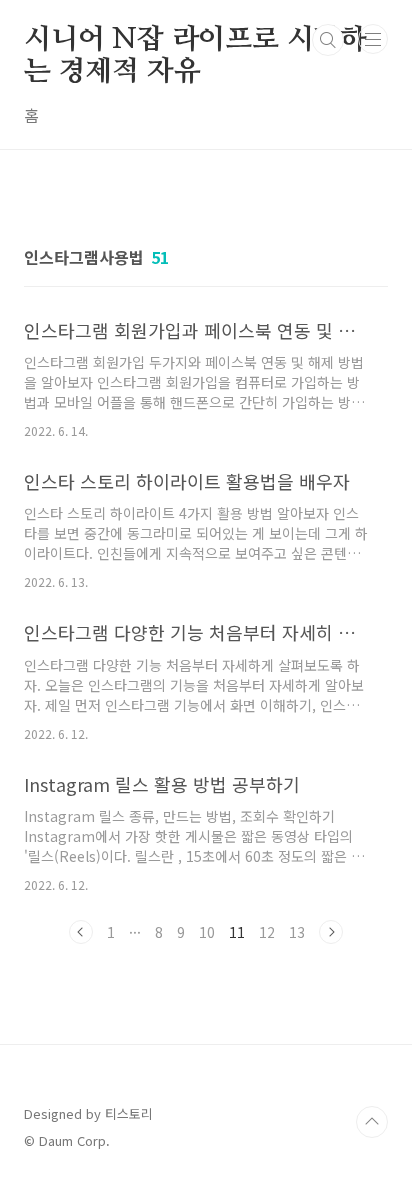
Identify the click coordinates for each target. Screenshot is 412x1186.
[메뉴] (373, 39)
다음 (331, 932)
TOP (372, 1122)
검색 (328, 40)
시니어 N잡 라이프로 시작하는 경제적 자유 (195, 41)
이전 (81, 932)
